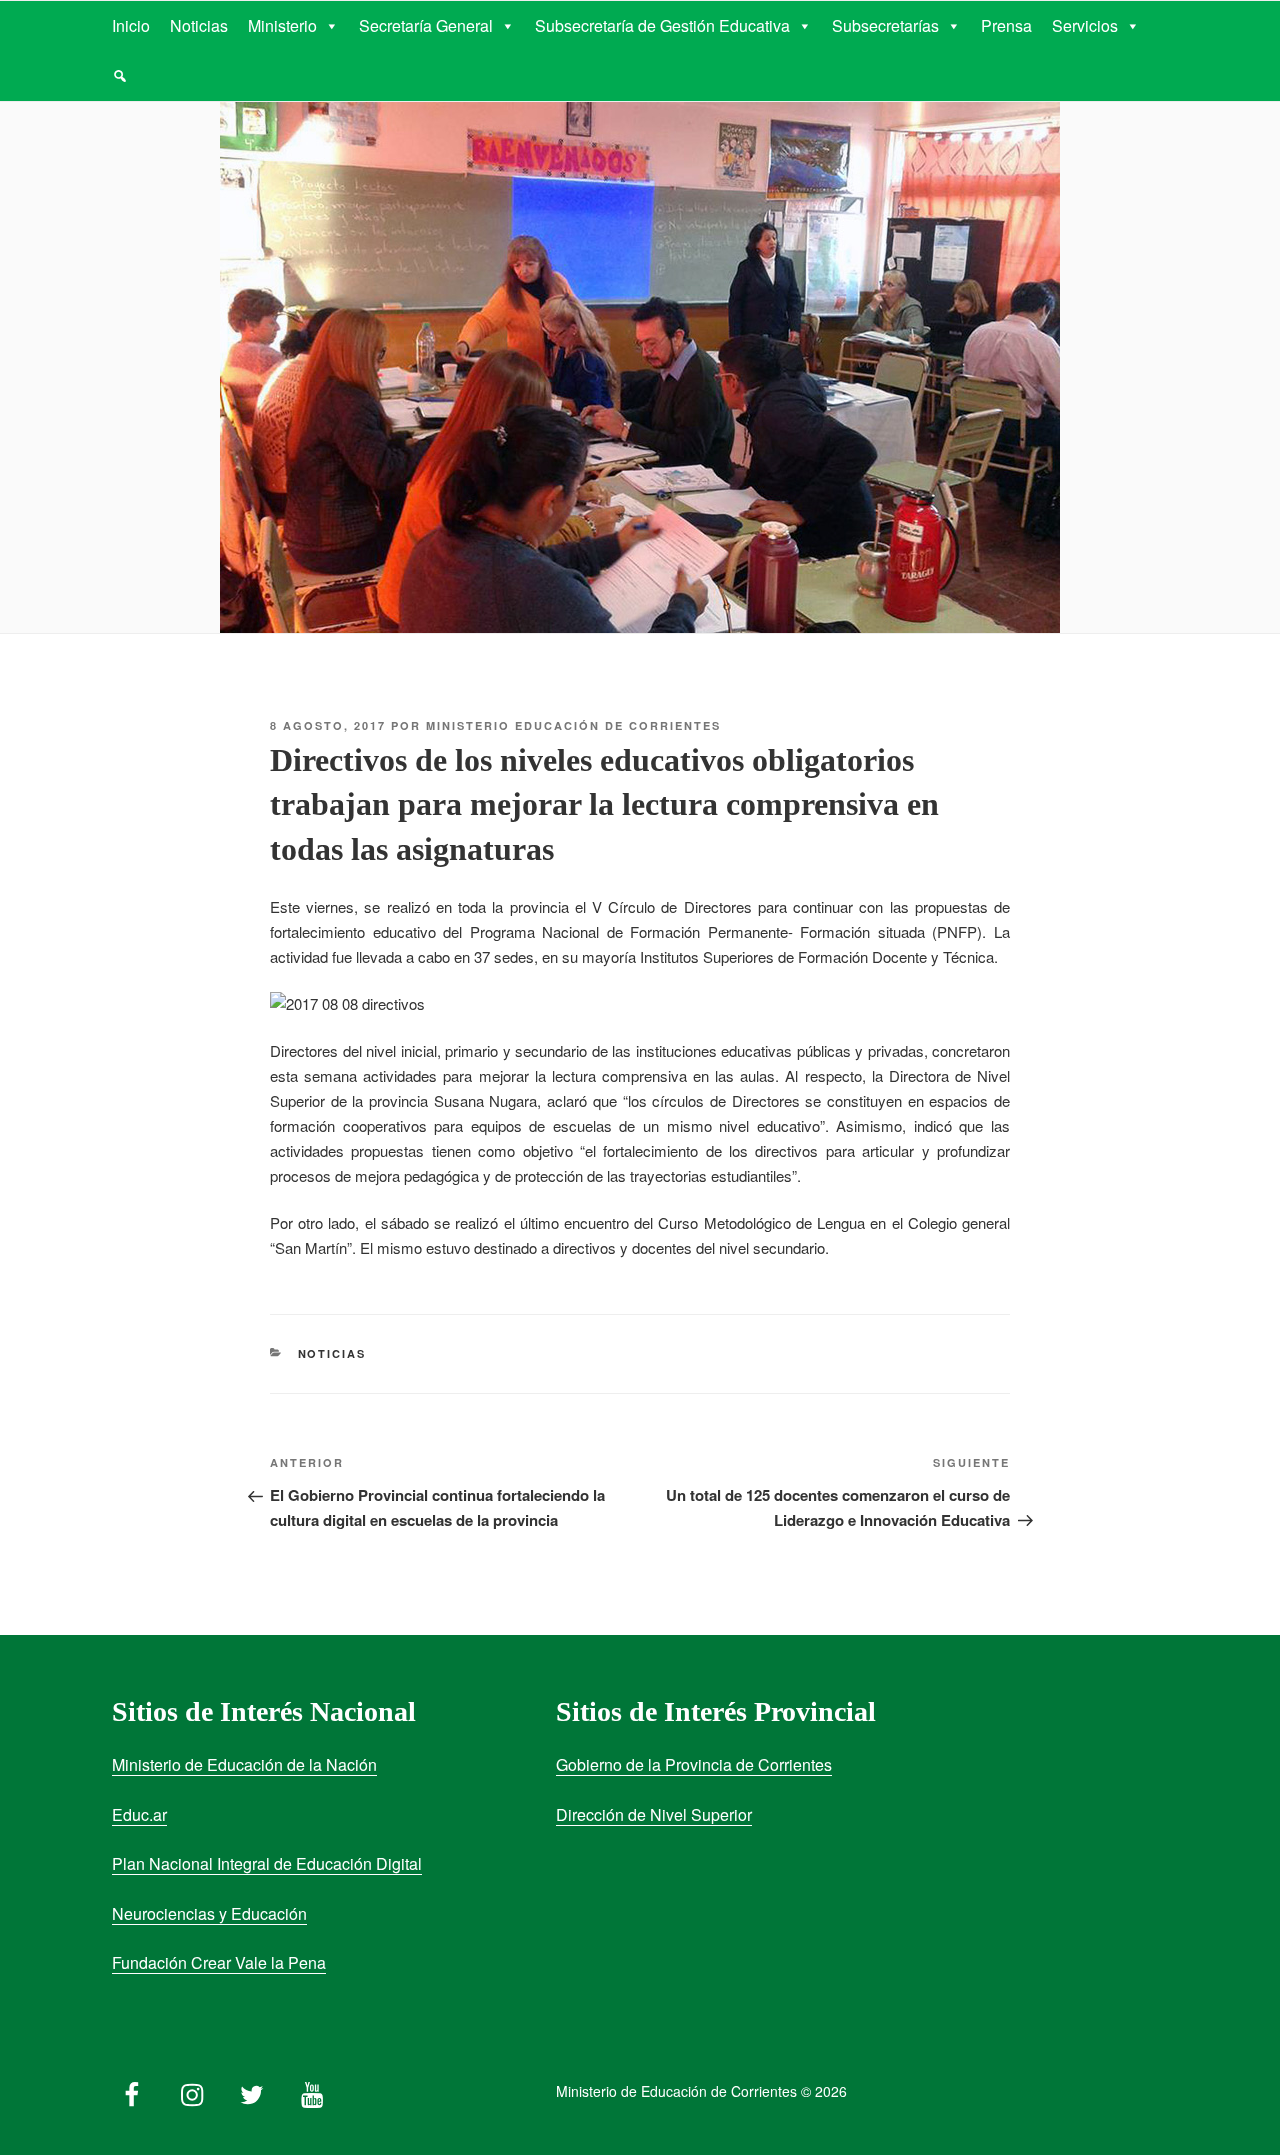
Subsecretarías (885, 25)
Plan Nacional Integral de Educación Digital (267, 1863)
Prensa (1006, 25)
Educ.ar (139, 1814)
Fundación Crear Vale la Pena (219, 1962)
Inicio (131, 25)
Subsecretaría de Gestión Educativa (662, 25)
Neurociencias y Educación (209, 1913)
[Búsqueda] (120, 76)
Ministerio (282, 25)
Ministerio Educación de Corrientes (573, 725)
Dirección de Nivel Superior (654, 1814)
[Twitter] (252, 2090)
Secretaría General (426, 25)
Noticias (199, 25)
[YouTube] (312, 2090)
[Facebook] (132, 2090)
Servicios (1085, 25)
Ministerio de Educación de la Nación (244, 1764)
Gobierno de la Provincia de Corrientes (694, 1764)
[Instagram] (192, 2090)
